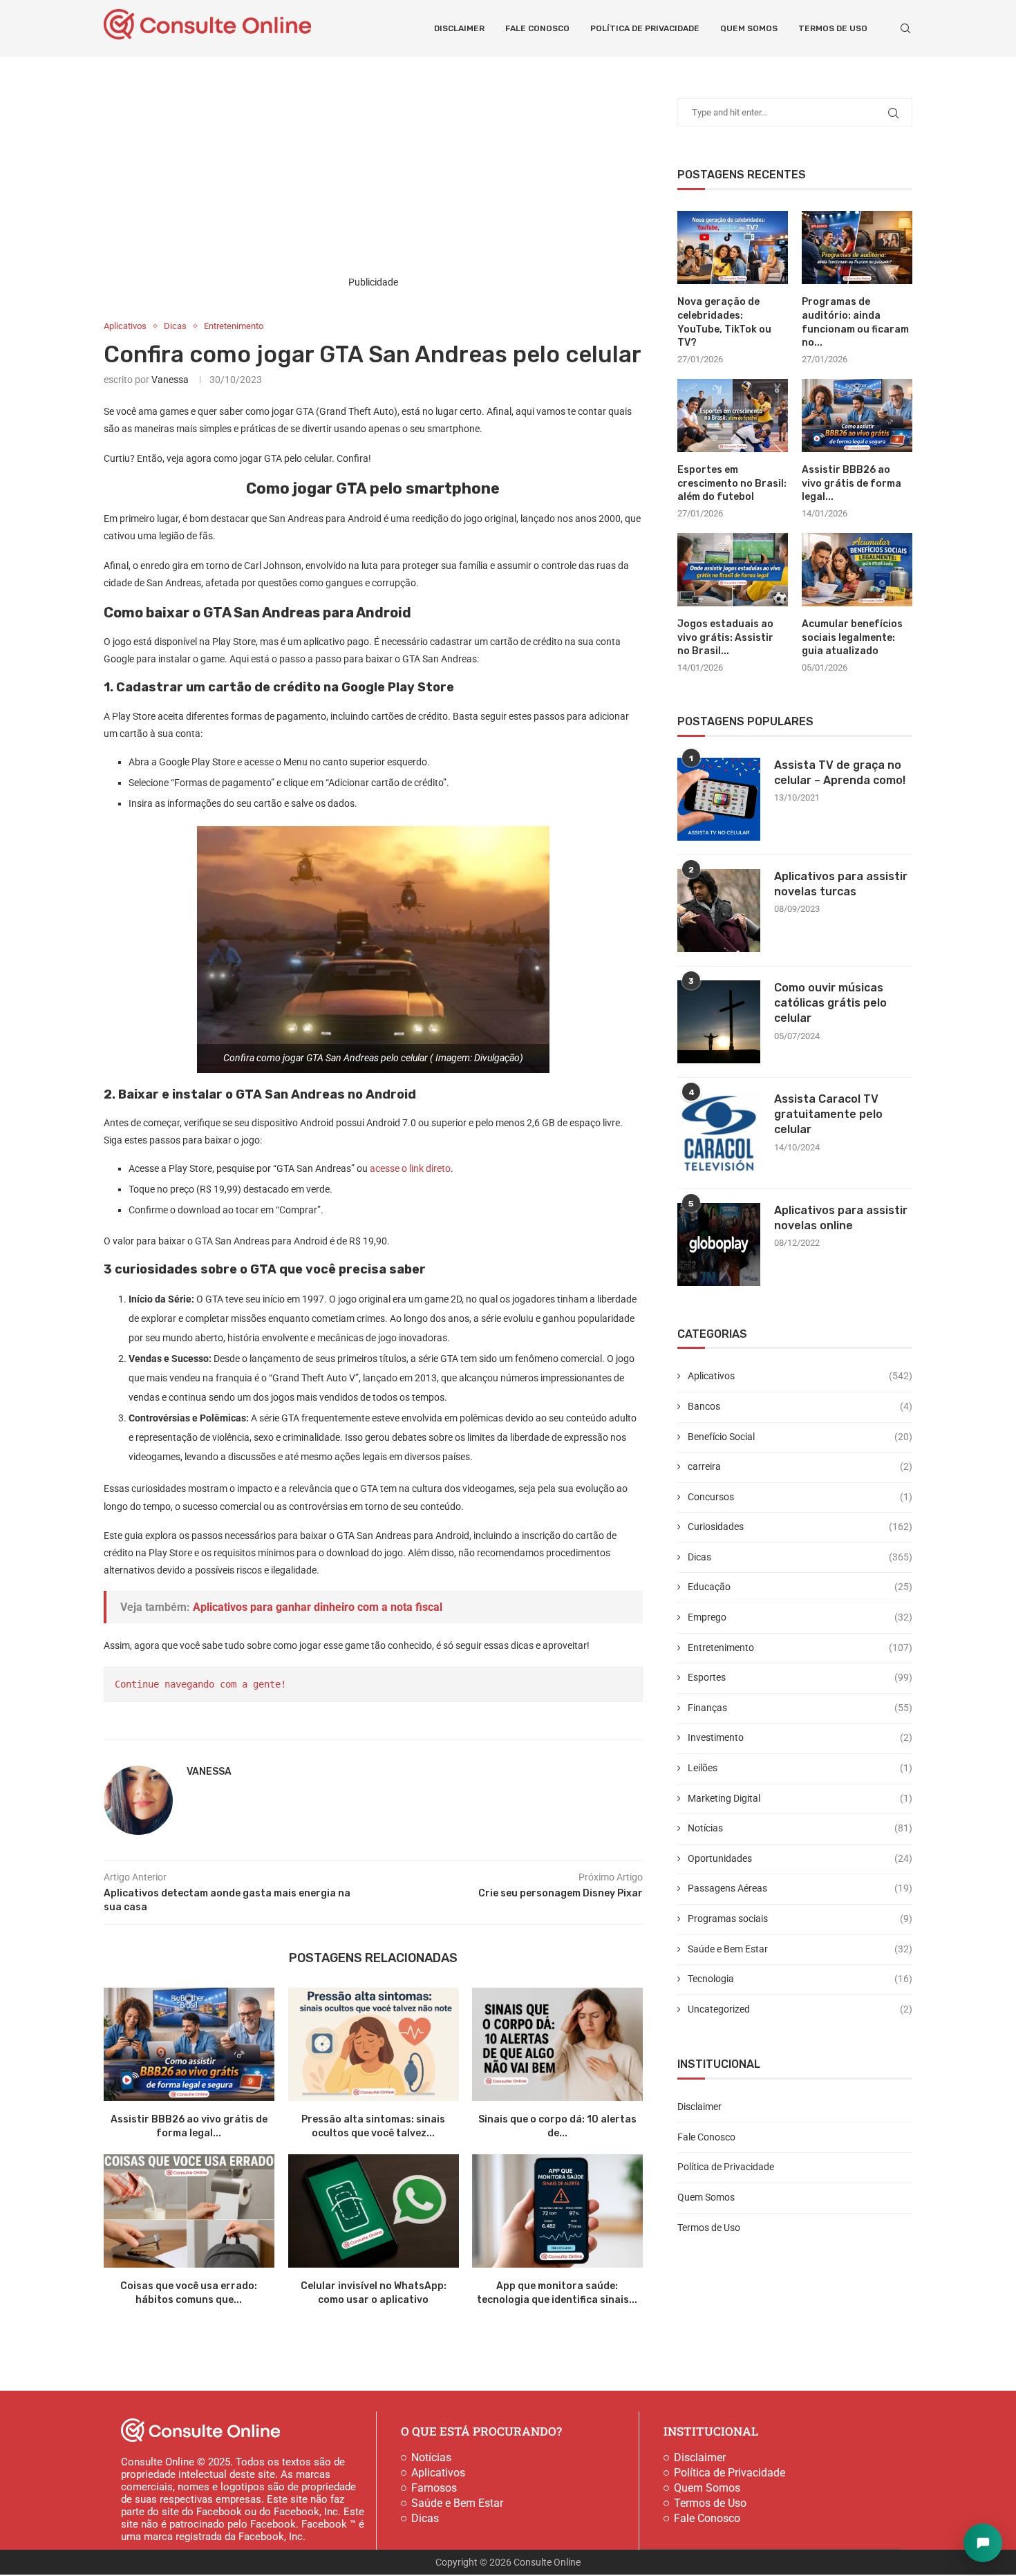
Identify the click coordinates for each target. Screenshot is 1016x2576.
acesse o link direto (410, 1168)
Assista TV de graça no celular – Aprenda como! (840, 773)
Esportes (800, 1677)
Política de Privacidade (645, 28)
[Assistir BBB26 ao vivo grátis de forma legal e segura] (189, 2044)
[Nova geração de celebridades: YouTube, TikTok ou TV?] (733, 248)
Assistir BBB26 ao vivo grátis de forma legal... (852, 483)
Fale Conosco (537, 28)
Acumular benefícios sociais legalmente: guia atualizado (852, 637)
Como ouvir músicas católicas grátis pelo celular (830, 1003)
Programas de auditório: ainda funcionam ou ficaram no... (855, 322)
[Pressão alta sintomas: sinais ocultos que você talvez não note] (374, 2044)
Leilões (800, 1768)
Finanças (800, 1708)
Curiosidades (800, 1527)
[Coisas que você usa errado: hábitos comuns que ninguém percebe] (189, 2211)
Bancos (800, 1406)
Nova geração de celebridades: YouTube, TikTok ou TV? (724, 322)
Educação (800, 1587)
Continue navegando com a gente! (200, 1684)
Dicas (800, 1557)
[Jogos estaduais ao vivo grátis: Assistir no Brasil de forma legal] (733, 570)
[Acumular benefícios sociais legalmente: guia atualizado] (857, 570)
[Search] (905, 28)
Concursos (800, 1497)
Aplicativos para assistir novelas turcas (841, 884)
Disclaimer (459, 28)
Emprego (800, 1617)
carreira (800, 1466)
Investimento (800, 1737)
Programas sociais (800, 1919)
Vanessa (170, 380)
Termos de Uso (833, 28)
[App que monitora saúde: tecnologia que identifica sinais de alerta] (557, 2211)
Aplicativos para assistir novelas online (841, 1218)
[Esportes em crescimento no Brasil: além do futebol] (733, 416)
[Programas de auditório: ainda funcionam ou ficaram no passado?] (857, 248)
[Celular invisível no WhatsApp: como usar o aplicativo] (374, 2211)
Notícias (800, 1828)
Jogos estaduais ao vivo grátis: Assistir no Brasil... (725, 637)
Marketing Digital (800, 1798)
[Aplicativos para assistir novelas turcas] (719, 911)
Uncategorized (800, 2009)
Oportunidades (800, 1858)
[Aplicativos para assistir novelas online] (719, 1244)
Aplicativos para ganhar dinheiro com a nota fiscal (318, 1607)
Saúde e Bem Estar (800, 1949)
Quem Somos (749, 28)
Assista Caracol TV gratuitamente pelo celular (828, 1114)
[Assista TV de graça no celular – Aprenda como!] (719, 799)
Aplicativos (800, 1376)
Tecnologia (800, 1979)
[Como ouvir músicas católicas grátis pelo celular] (719, 1022)
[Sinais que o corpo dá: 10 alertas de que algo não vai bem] (557, 2044)
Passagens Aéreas (800, 1888)
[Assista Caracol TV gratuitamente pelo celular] (719, 1133)
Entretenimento (800, 1648)
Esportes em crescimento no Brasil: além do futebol (732, 483)
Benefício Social (800, 1437)
